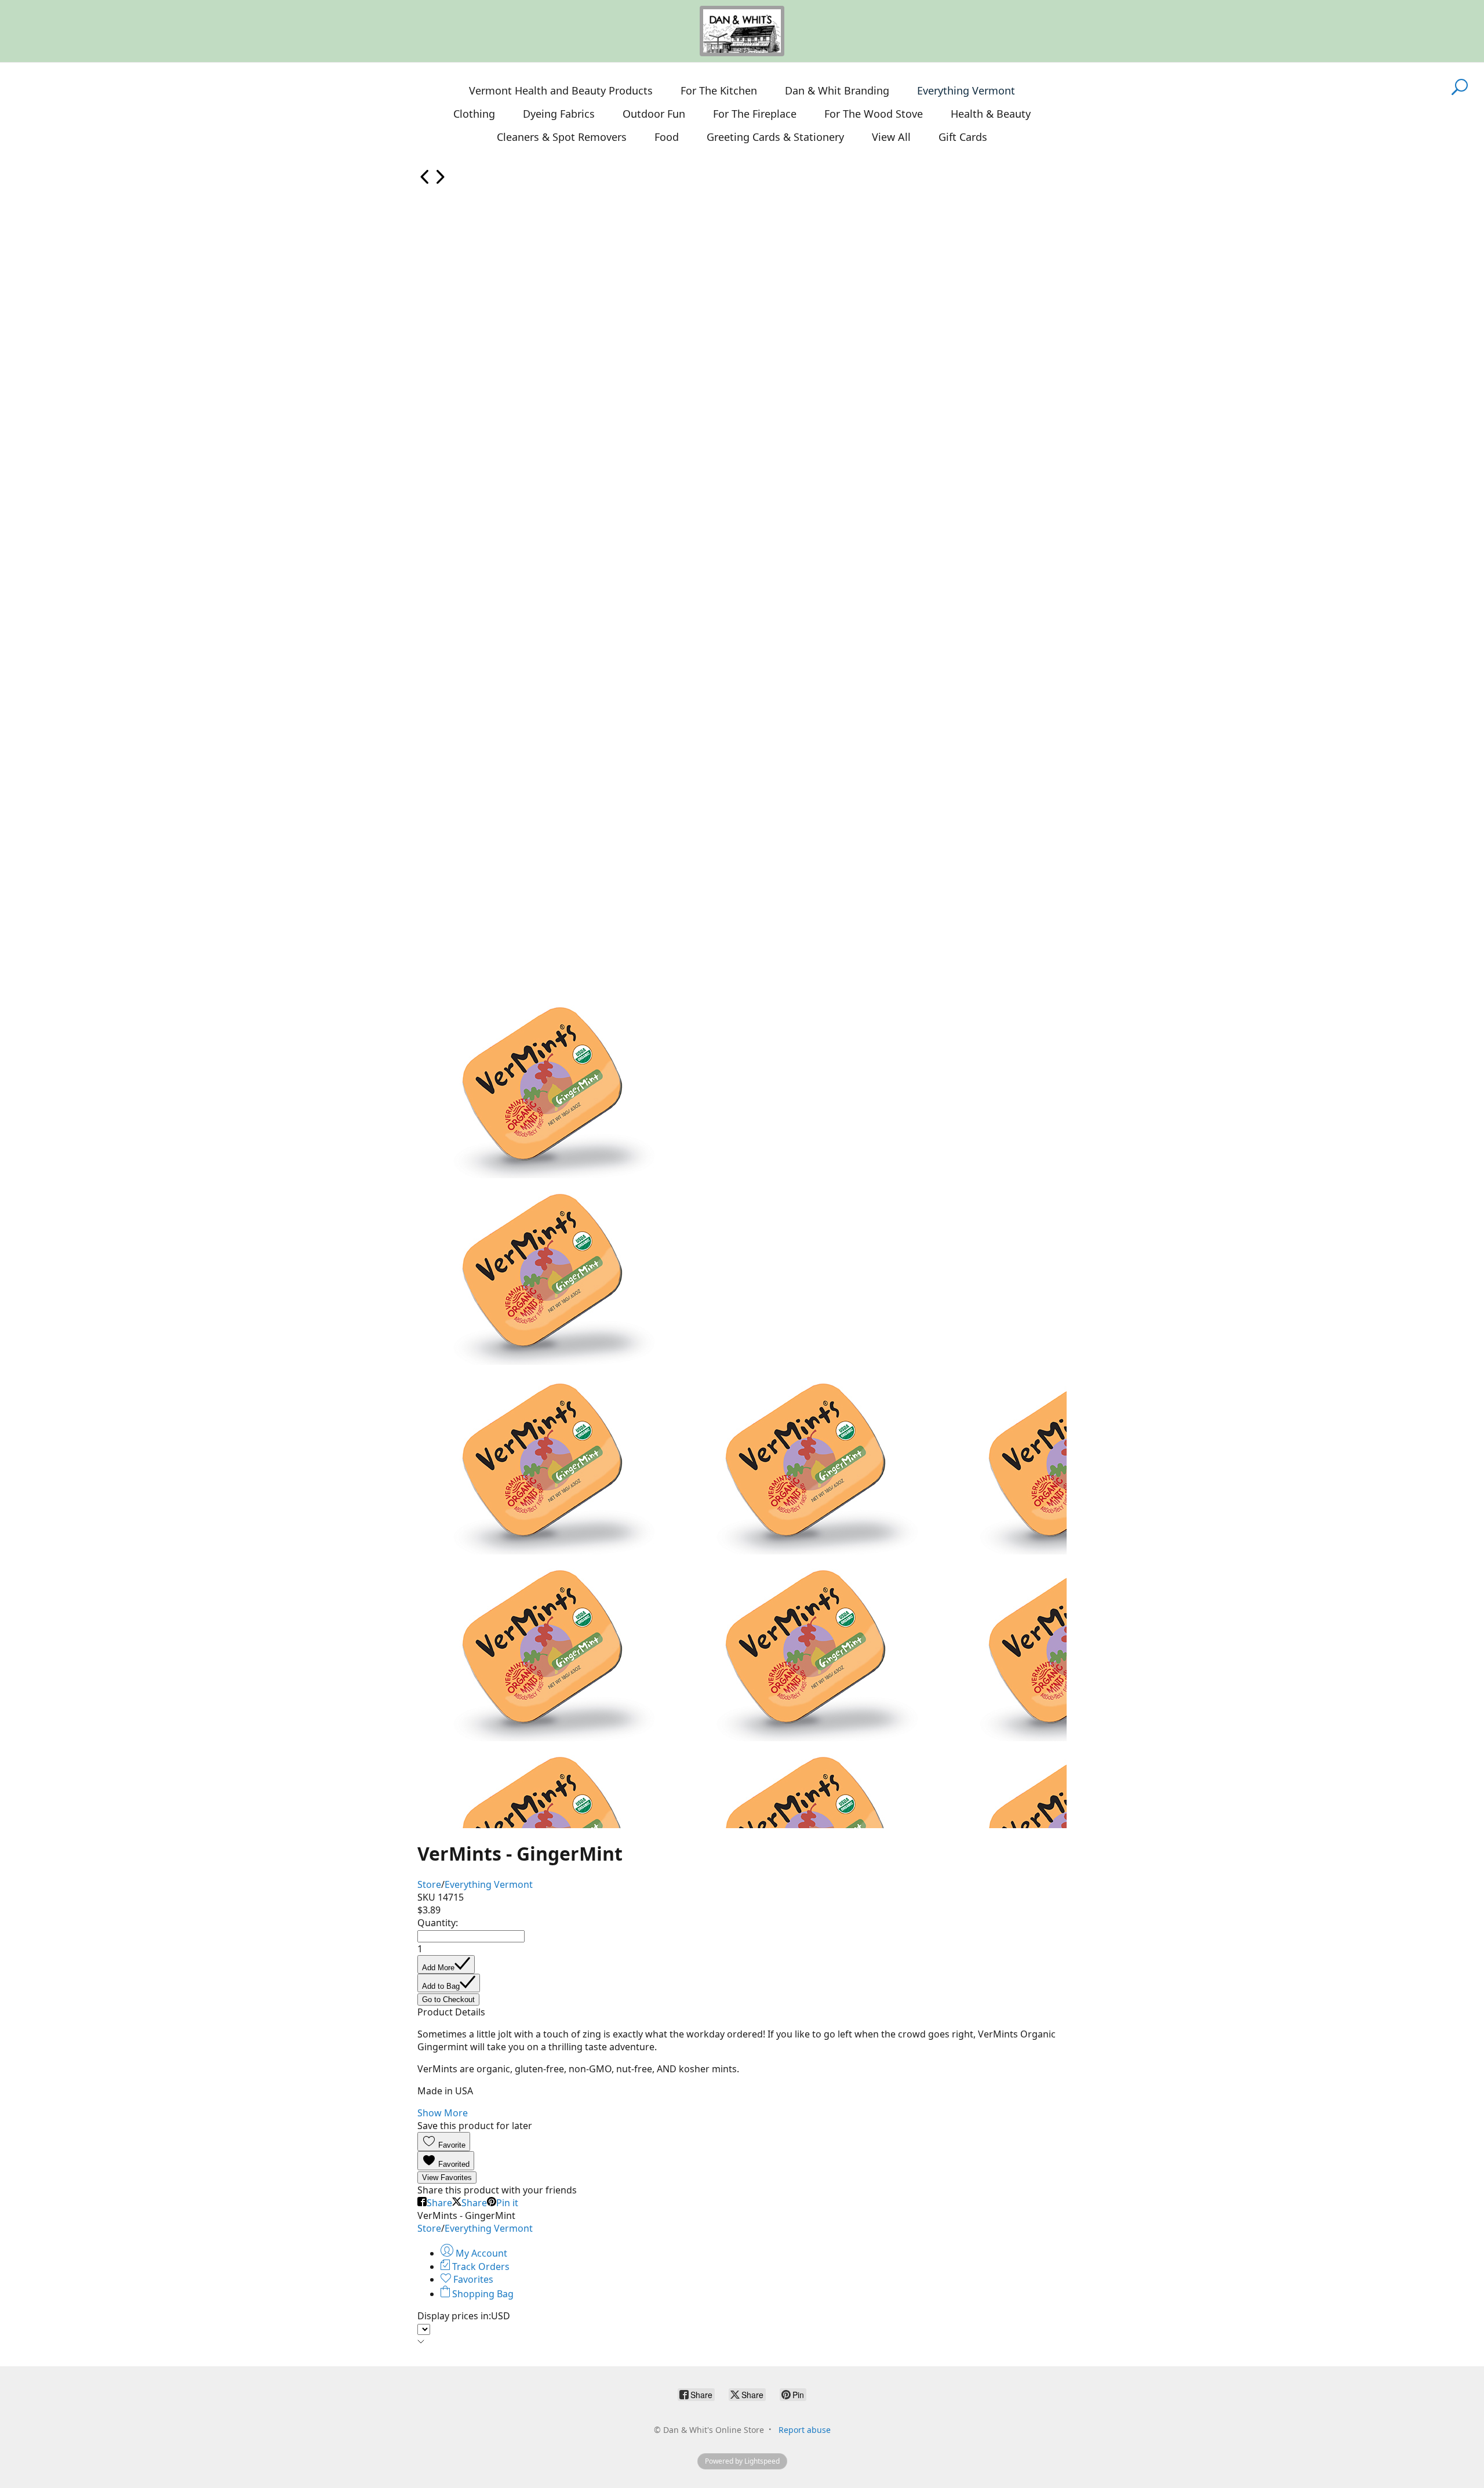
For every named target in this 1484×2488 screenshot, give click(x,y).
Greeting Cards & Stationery (775, 137)
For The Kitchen (719, 90)
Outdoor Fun (654, 114)
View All (891, 137)
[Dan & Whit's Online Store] (742, 31)
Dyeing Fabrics (559, 114)
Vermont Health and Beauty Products (561, 90)
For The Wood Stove (874, 114)
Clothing (474, 114)
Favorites (472, 2279)
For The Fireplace (755, 114)
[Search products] (1460, 94)
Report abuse (805, 2430)
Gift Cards (963, 137)
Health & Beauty (991, 114)
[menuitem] (425, 181)
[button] (444, 2142)
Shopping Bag (482, 2294)
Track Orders (480, 2267)
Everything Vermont (966, 90)
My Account (480, 2253)
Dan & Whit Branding (837, 90)
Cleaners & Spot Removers (562, 137)
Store (429, 1884)
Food (667, 137)
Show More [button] (443, 2113)
